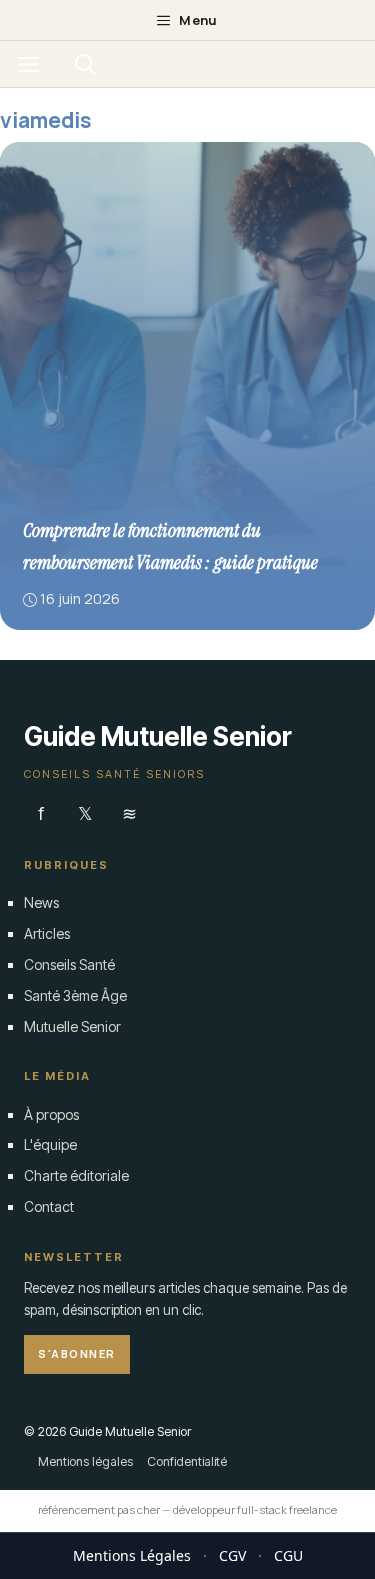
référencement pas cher (99, 1509)
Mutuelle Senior (72, 1025)
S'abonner (77, 1353)
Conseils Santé (69, 963)
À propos (51, 1113)
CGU (288, 1555)
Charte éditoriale (76, 1175)
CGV (232, 1555)
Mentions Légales (132, 1555)
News (41, 902)
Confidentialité (187, 1460)
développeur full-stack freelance (255, 1509)
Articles (47, 933)
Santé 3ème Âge (75, 994)
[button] (85, 64)
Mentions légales (85, 1460)
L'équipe (50, 1144)
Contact (49, 1205)
